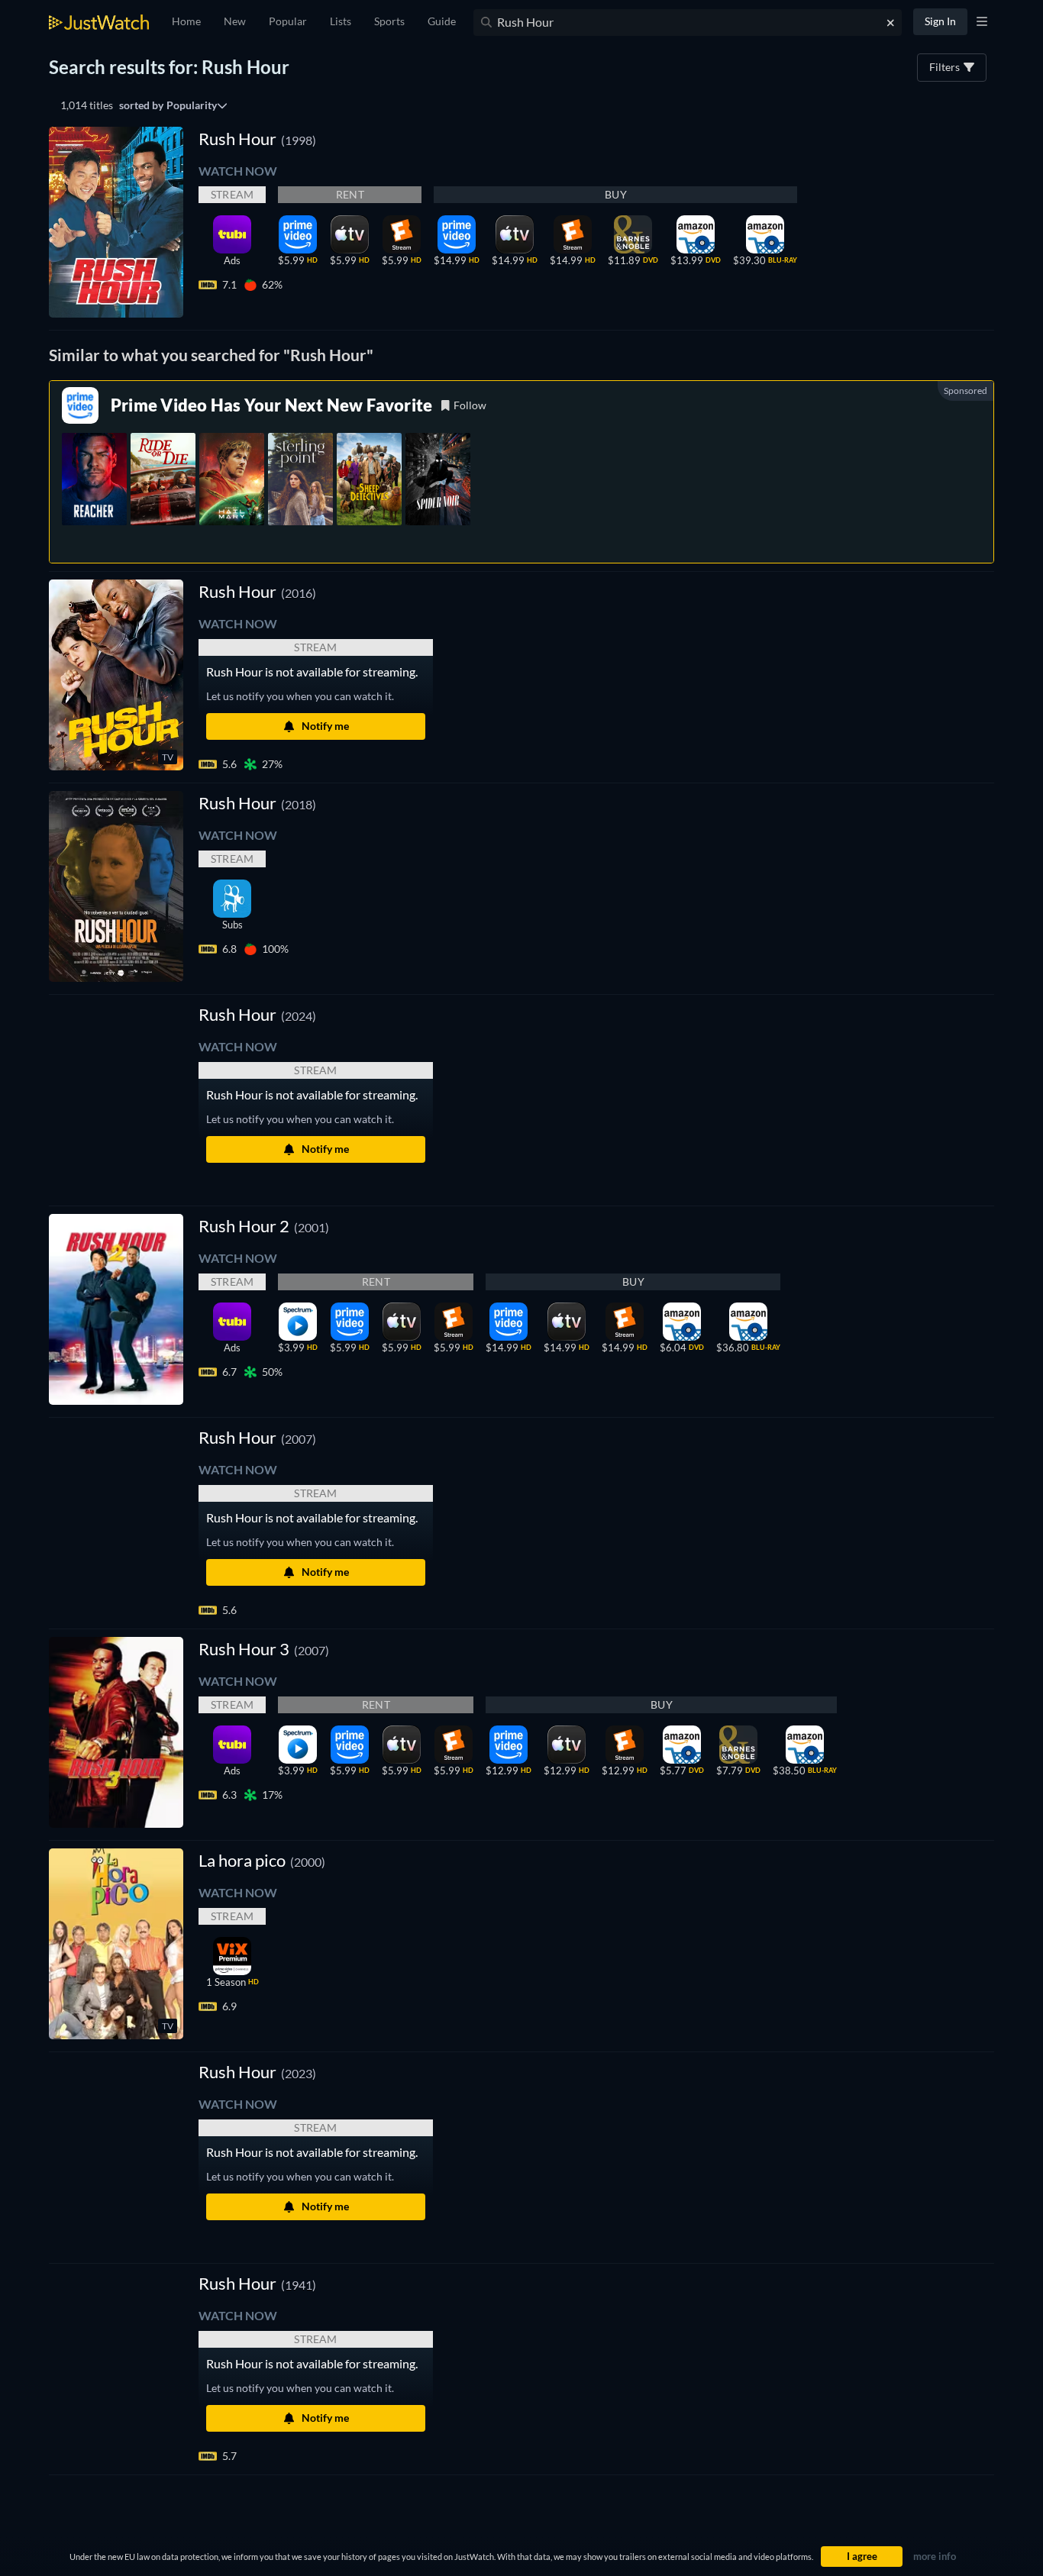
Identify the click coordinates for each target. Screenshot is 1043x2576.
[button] (257, 1014)
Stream (232, 194)
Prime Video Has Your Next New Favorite (271, 405)
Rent (350, 194)
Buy (616, 194)
